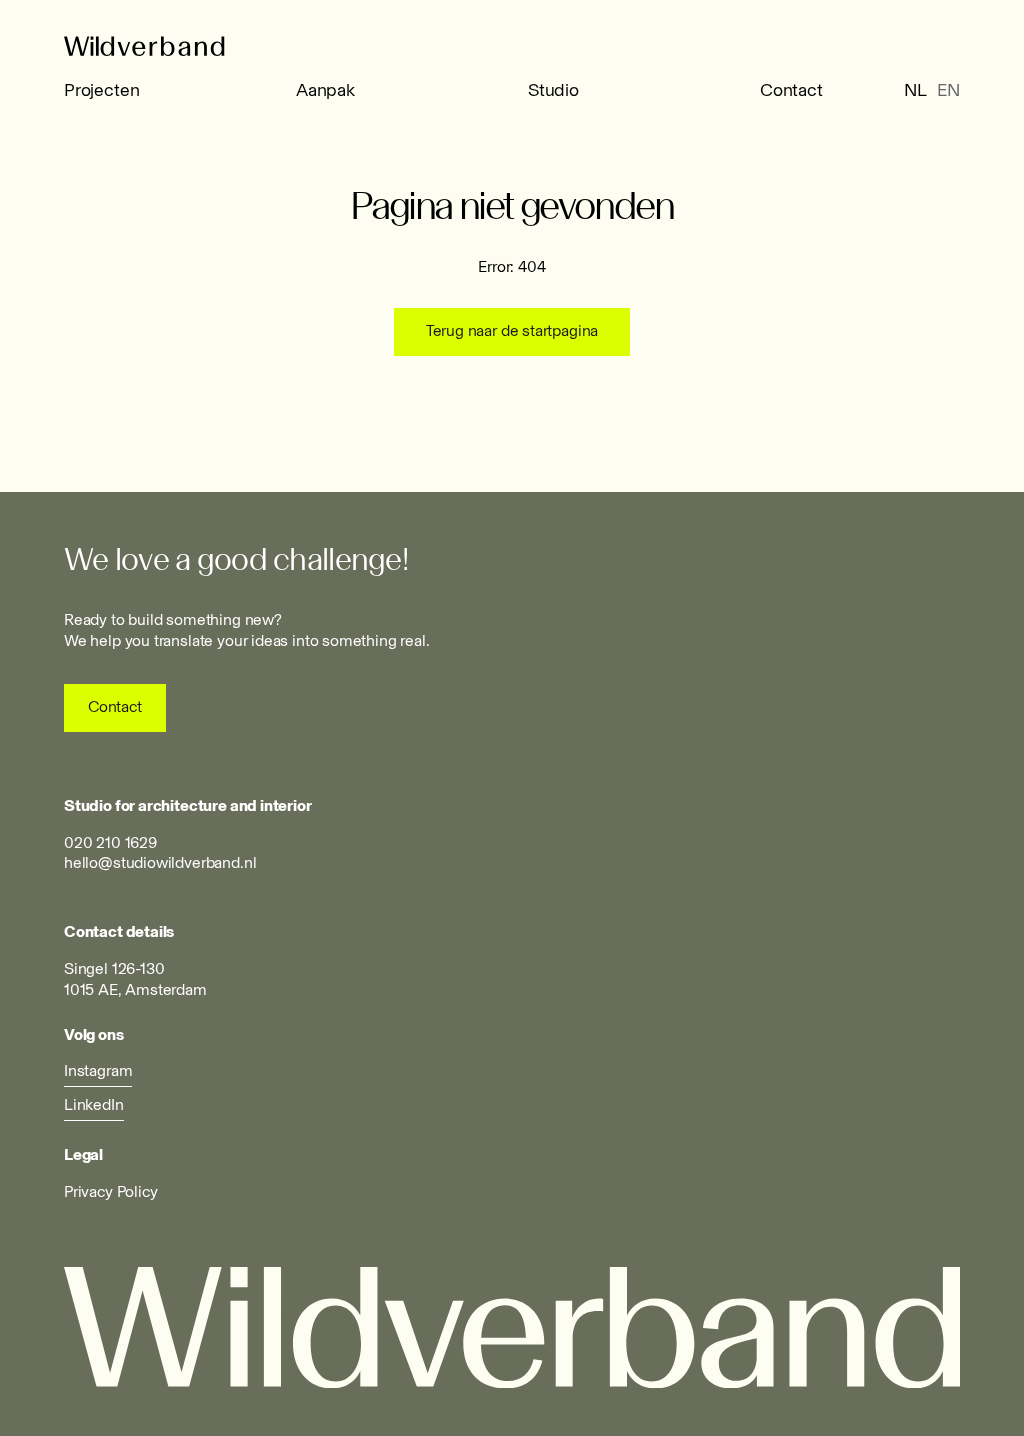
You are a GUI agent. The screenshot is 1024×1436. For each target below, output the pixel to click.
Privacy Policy (110, 1191)
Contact (791, 90)
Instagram (98, 1070)
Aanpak (325, 90)
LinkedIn (94, 1104)
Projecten (101, 90)
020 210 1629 (110, 842)
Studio (553, 90)
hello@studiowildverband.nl (160, 862)
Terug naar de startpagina (512, 330)
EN (948, 90)
